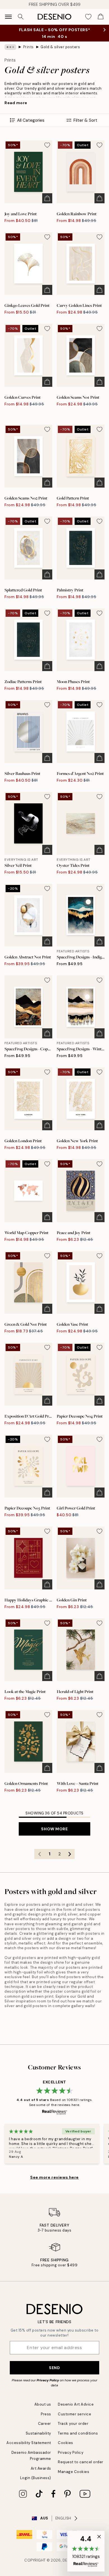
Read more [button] (16, 103)
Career (45, 2424)
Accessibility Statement (29, 2443)
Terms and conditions (78, 2433)
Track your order (73, 2424)
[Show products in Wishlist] (88, 17)
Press (46, 2414)
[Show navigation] (8, 17)
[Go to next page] (70, 1854)
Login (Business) (36, 2478)
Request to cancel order (81, 2462)
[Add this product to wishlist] (47, 145)
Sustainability (38, 2433)
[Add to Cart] (47, 198)
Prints (29, 47)
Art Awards (41, 2468)
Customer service (74, 2414)
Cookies (66, 2443)
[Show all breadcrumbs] (10, 47)
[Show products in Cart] (101, 17)
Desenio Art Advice (76, 2404)
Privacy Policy (48, 2380)
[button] (86, 2551)
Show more (54, 1829)
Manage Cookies (74, 2472)
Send (54, 2368)
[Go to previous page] (39, 1854)
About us (43, 2404)
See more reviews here (54, 2177)
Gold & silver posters (60, 47)
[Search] (21, 17)
